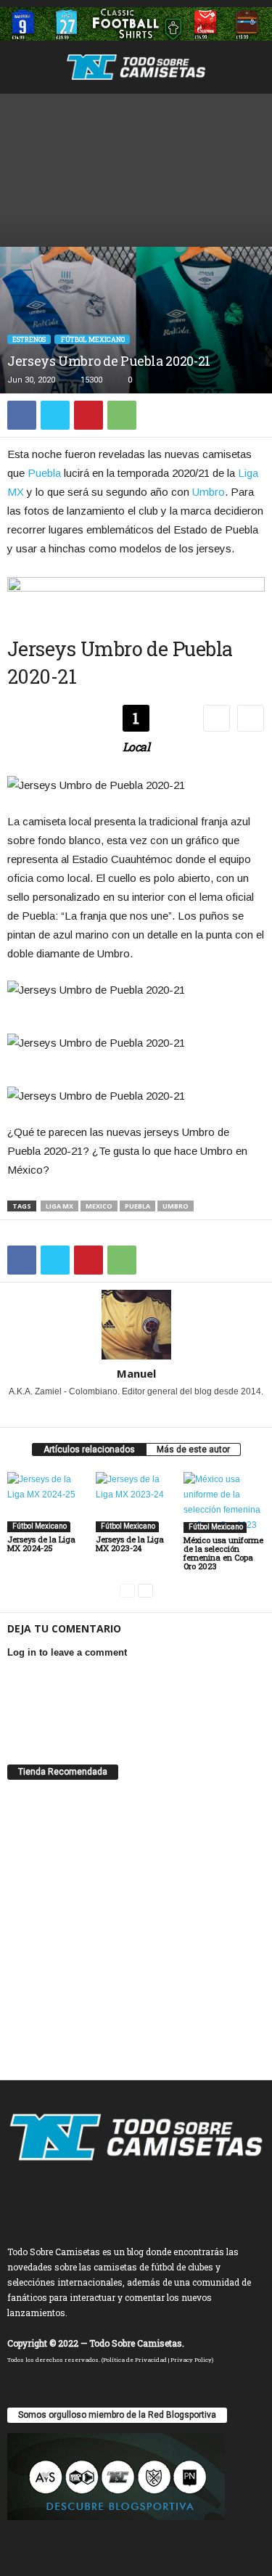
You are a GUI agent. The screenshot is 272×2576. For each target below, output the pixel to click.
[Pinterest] (88, 415)
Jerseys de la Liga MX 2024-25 (41, 1543)
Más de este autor (193, 1449)
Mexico (99, 1206)
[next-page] (145, 1591)
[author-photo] (136, 1325)
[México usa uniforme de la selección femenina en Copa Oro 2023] (224, 1502)
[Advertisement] (136, 167)
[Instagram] (118, 1412)
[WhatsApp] (122, 415)
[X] (55, 415)
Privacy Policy (191, 2360)
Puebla (44, 473)
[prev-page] (127, 1591)
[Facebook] (22, 415)
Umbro (209, 492)
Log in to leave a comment (67, 1652)
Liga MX (59, 1206)
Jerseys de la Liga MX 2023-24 (130, 1543)
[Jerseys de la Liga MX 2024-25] (48, 1502)
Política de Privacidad (135, 2360)
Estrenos (29, 339)
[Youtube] (156, 1412)
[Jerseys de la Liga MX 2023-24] (136, 1502)
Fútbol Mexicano (92, 339)
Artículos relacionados (89, 1449)
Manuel (136, 1373)
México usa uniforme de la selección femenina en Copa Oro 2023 (223, 1553)
